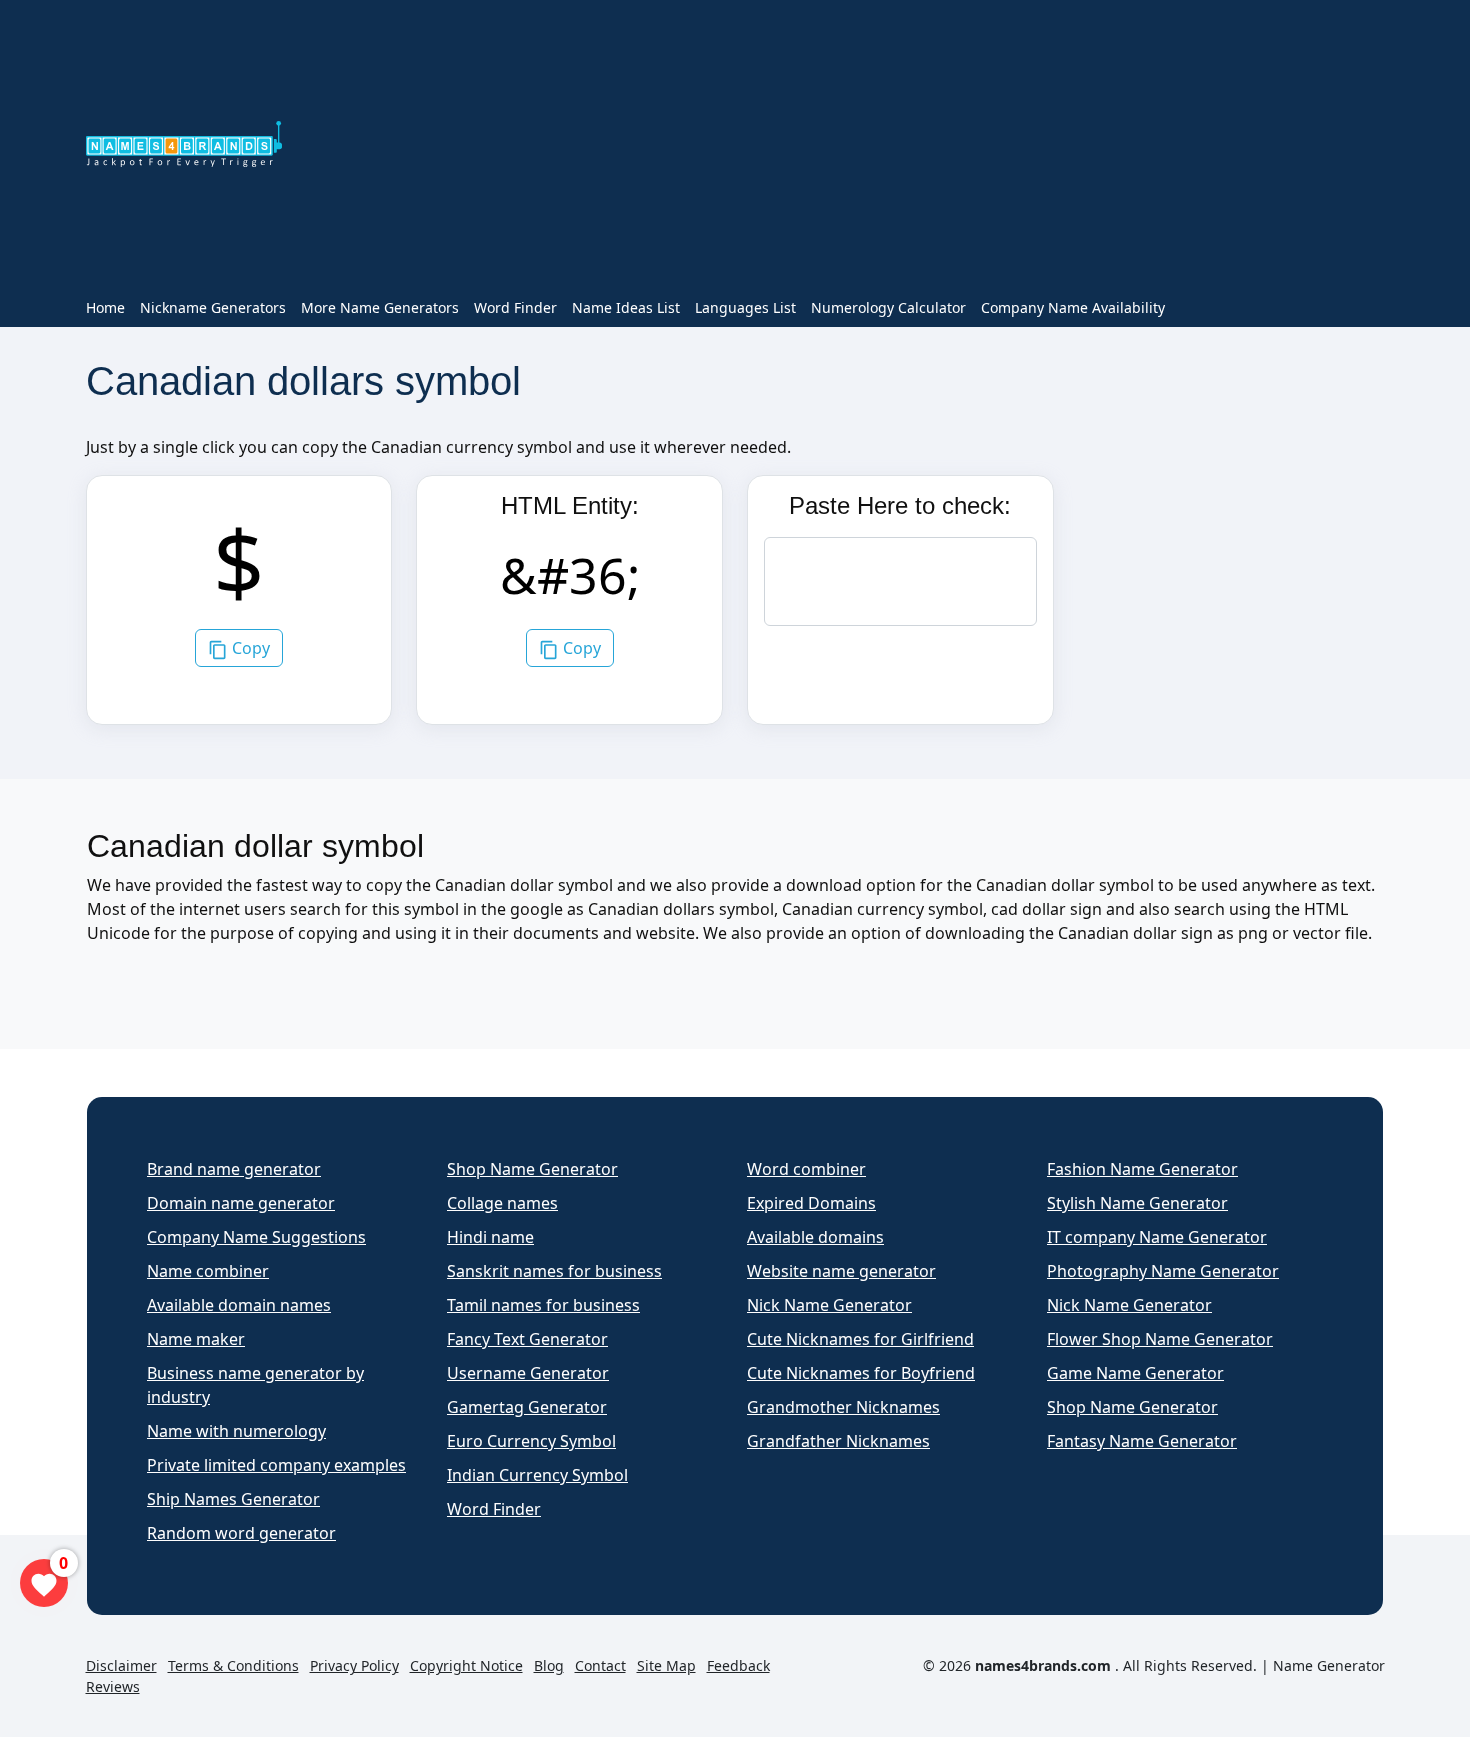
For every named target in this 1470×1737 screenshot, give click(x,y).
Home (105, 307)
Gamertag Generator (527, 1407)
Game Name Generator (1135, 1373)
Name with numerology (236, 1431)
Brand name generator (234, 1169)
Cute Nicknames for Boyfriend (861, 1373)
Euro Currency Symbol (531, 1441)
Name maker (196, 1339)
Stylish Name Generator (1137, 1203)
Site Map (666, 1665)
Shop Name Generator (532, 1169)
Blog (549, 1665)
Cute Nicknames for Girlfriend (860, 1339)
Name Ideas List (626, 307)
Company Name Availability (1073, 307)
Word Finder (515, 307)
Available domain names (239, 1305)
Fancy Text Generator (527, 1339)
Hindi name (490, 1237)
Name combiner (208, 1271)
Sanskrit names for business (554, 1271)
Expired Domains (811, 1203)
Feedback (738, 1665)
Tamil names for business (543, 1305)
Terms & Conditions (233, 1665)
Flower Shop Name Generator (1160, 1339)
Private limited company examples (276, 1465)
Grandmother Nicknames (843, 1407)
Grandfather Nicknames (838, 1441)
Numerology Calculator (888, 307)
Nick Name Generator (829, 1305)
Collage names (502, 1203)
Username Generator (528, 1373)
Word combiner (806, 1169)
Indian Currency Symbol (537, 1475)
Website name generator (841, 1271)
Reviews (113, 1686)
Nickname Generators (213, 307)
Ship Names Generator (233, 1499)
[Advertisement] (845, 148)
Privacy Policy (354, 1665)
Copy (249, 648)
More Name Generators (380, 307)
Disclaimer (121, 1665)
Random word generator (241, 1533)
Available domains (815, 1237)
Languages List (745, 307)
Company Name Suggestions (256, 1237)
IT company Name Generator (1157, 1237)
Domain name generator (241, 1203)
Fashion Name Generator (1142, 1169)
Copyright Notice (466, 1665)
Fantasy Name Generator (1142, 1441)
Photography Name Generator (1163, 1271)
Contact (600, 1665)
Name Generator (1329, 1665)
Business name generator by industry (255, 1385)
